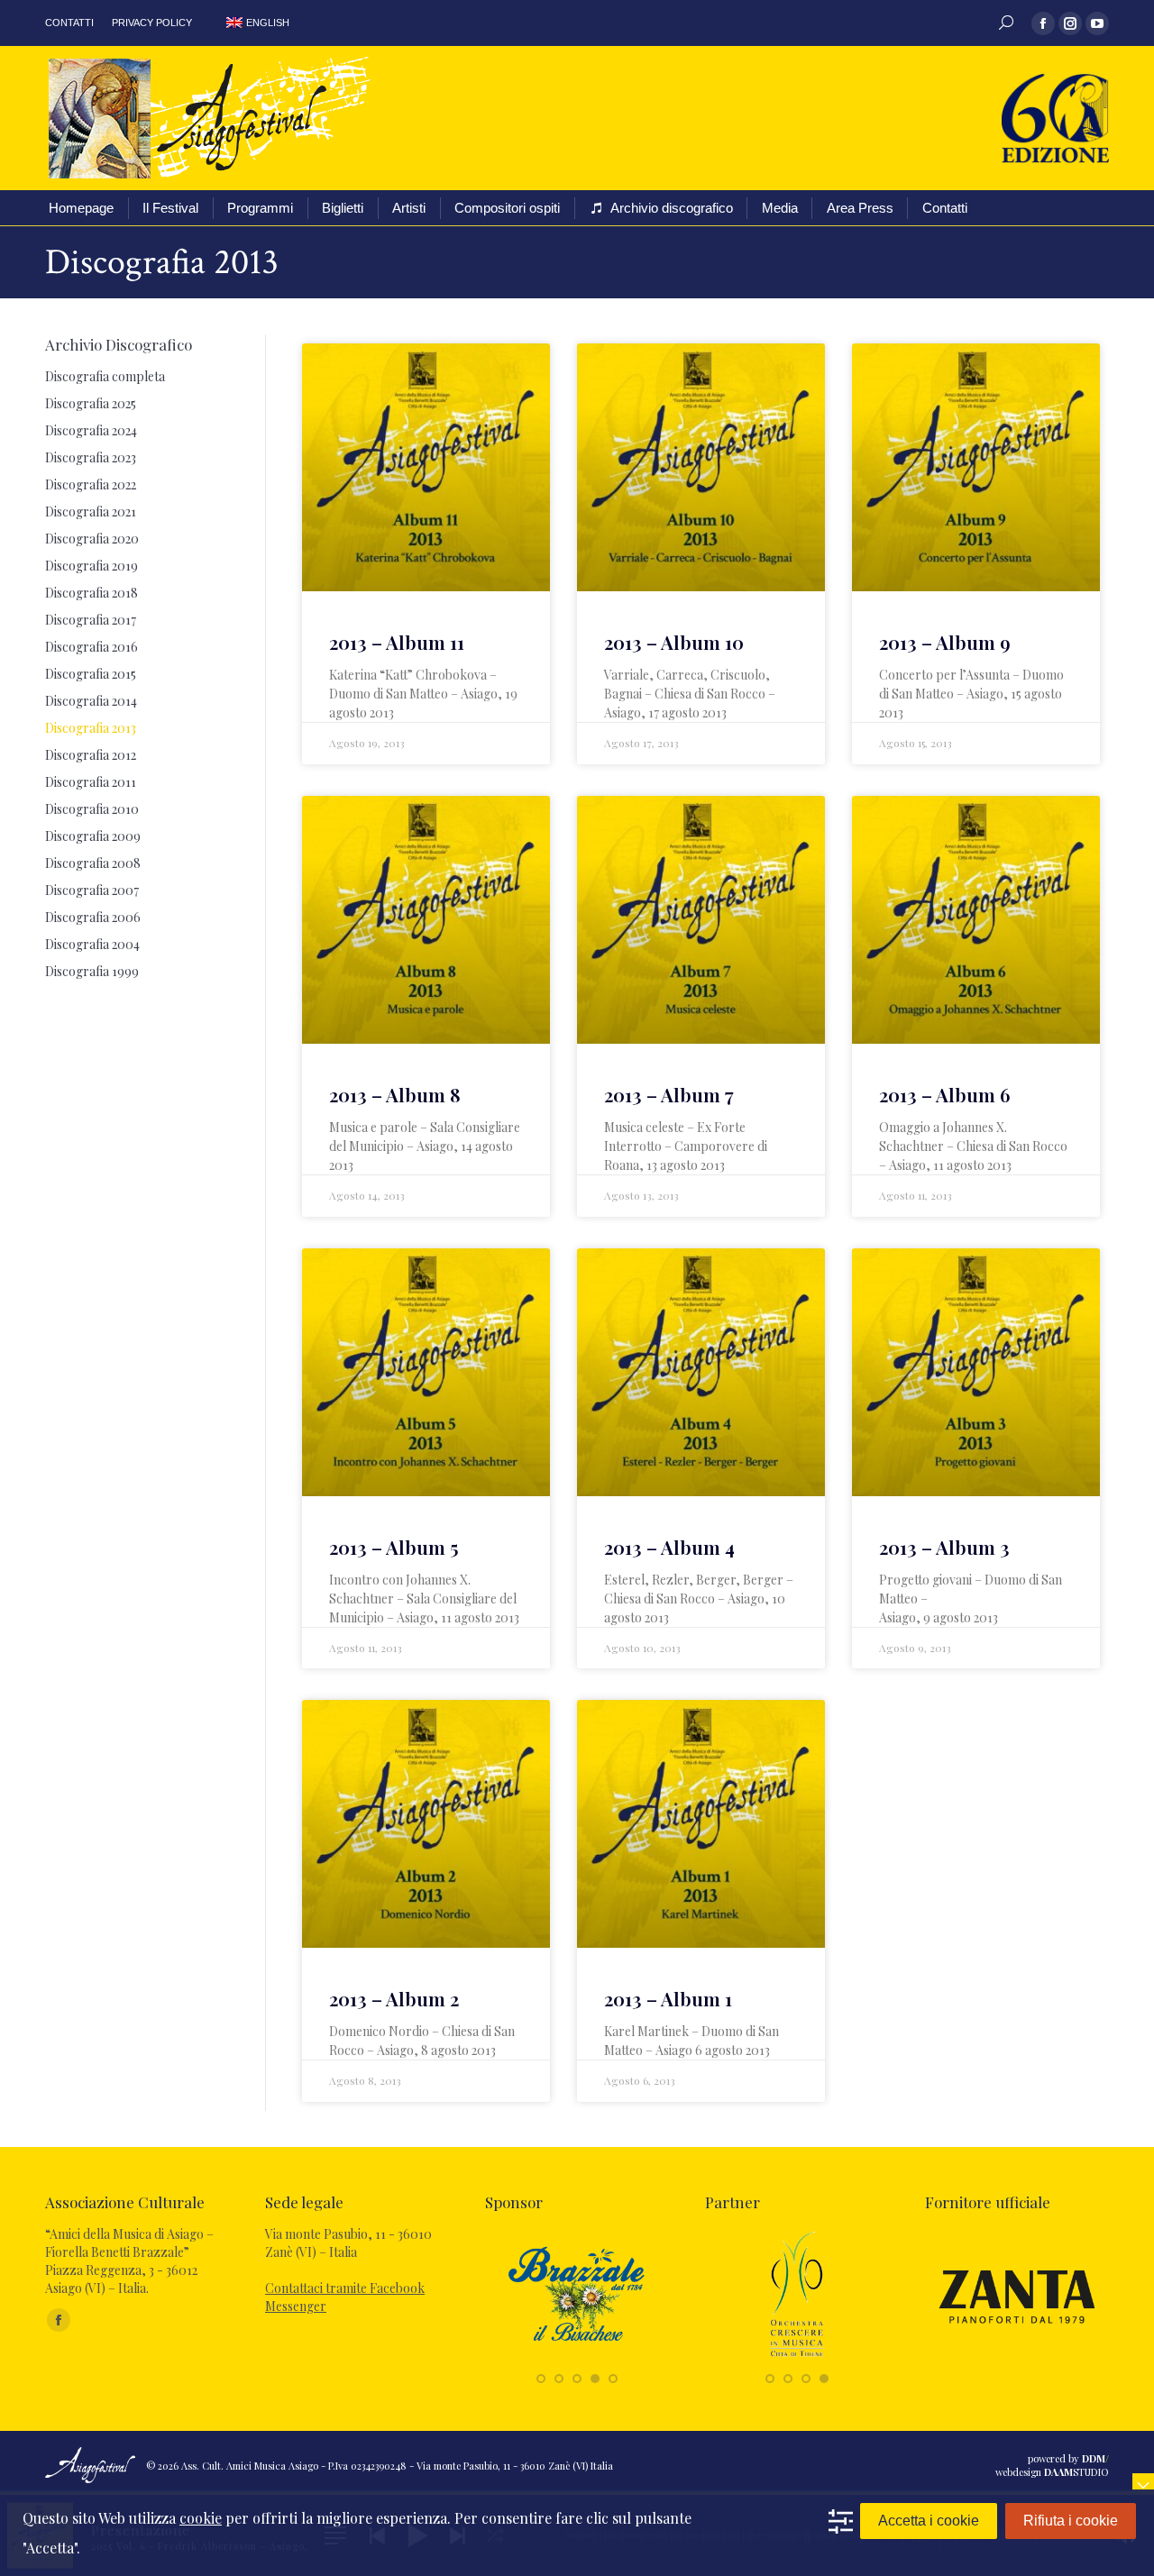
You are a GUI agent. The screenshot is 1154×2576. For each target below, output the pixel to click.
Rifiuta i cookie (1071, 2521)
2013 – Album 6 (944, 1094)
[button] (541, 2379)
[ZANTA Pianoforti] (1017, 2358)
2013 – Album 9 (945, 642)
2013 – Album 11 (397, 642)
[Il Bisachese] (577, 2358)
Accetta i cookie (929, 2521)
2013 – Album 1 (668, 1998)
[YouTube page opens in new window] (1097, 23)
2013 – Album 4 (669, 1547)
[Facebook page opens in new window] (1043, 23)
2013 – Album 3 (944, 1547)
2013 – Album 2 (394, 1998)
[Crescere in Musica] (797, 2358)
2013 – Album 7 (669, 1094)
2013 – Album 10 (674, 642)
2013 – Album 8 (395, 1094)
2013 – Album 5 (394, 1547)
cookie (201, 2518)
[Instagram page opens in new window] (1070, 23)
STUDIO (1076, 2472)
